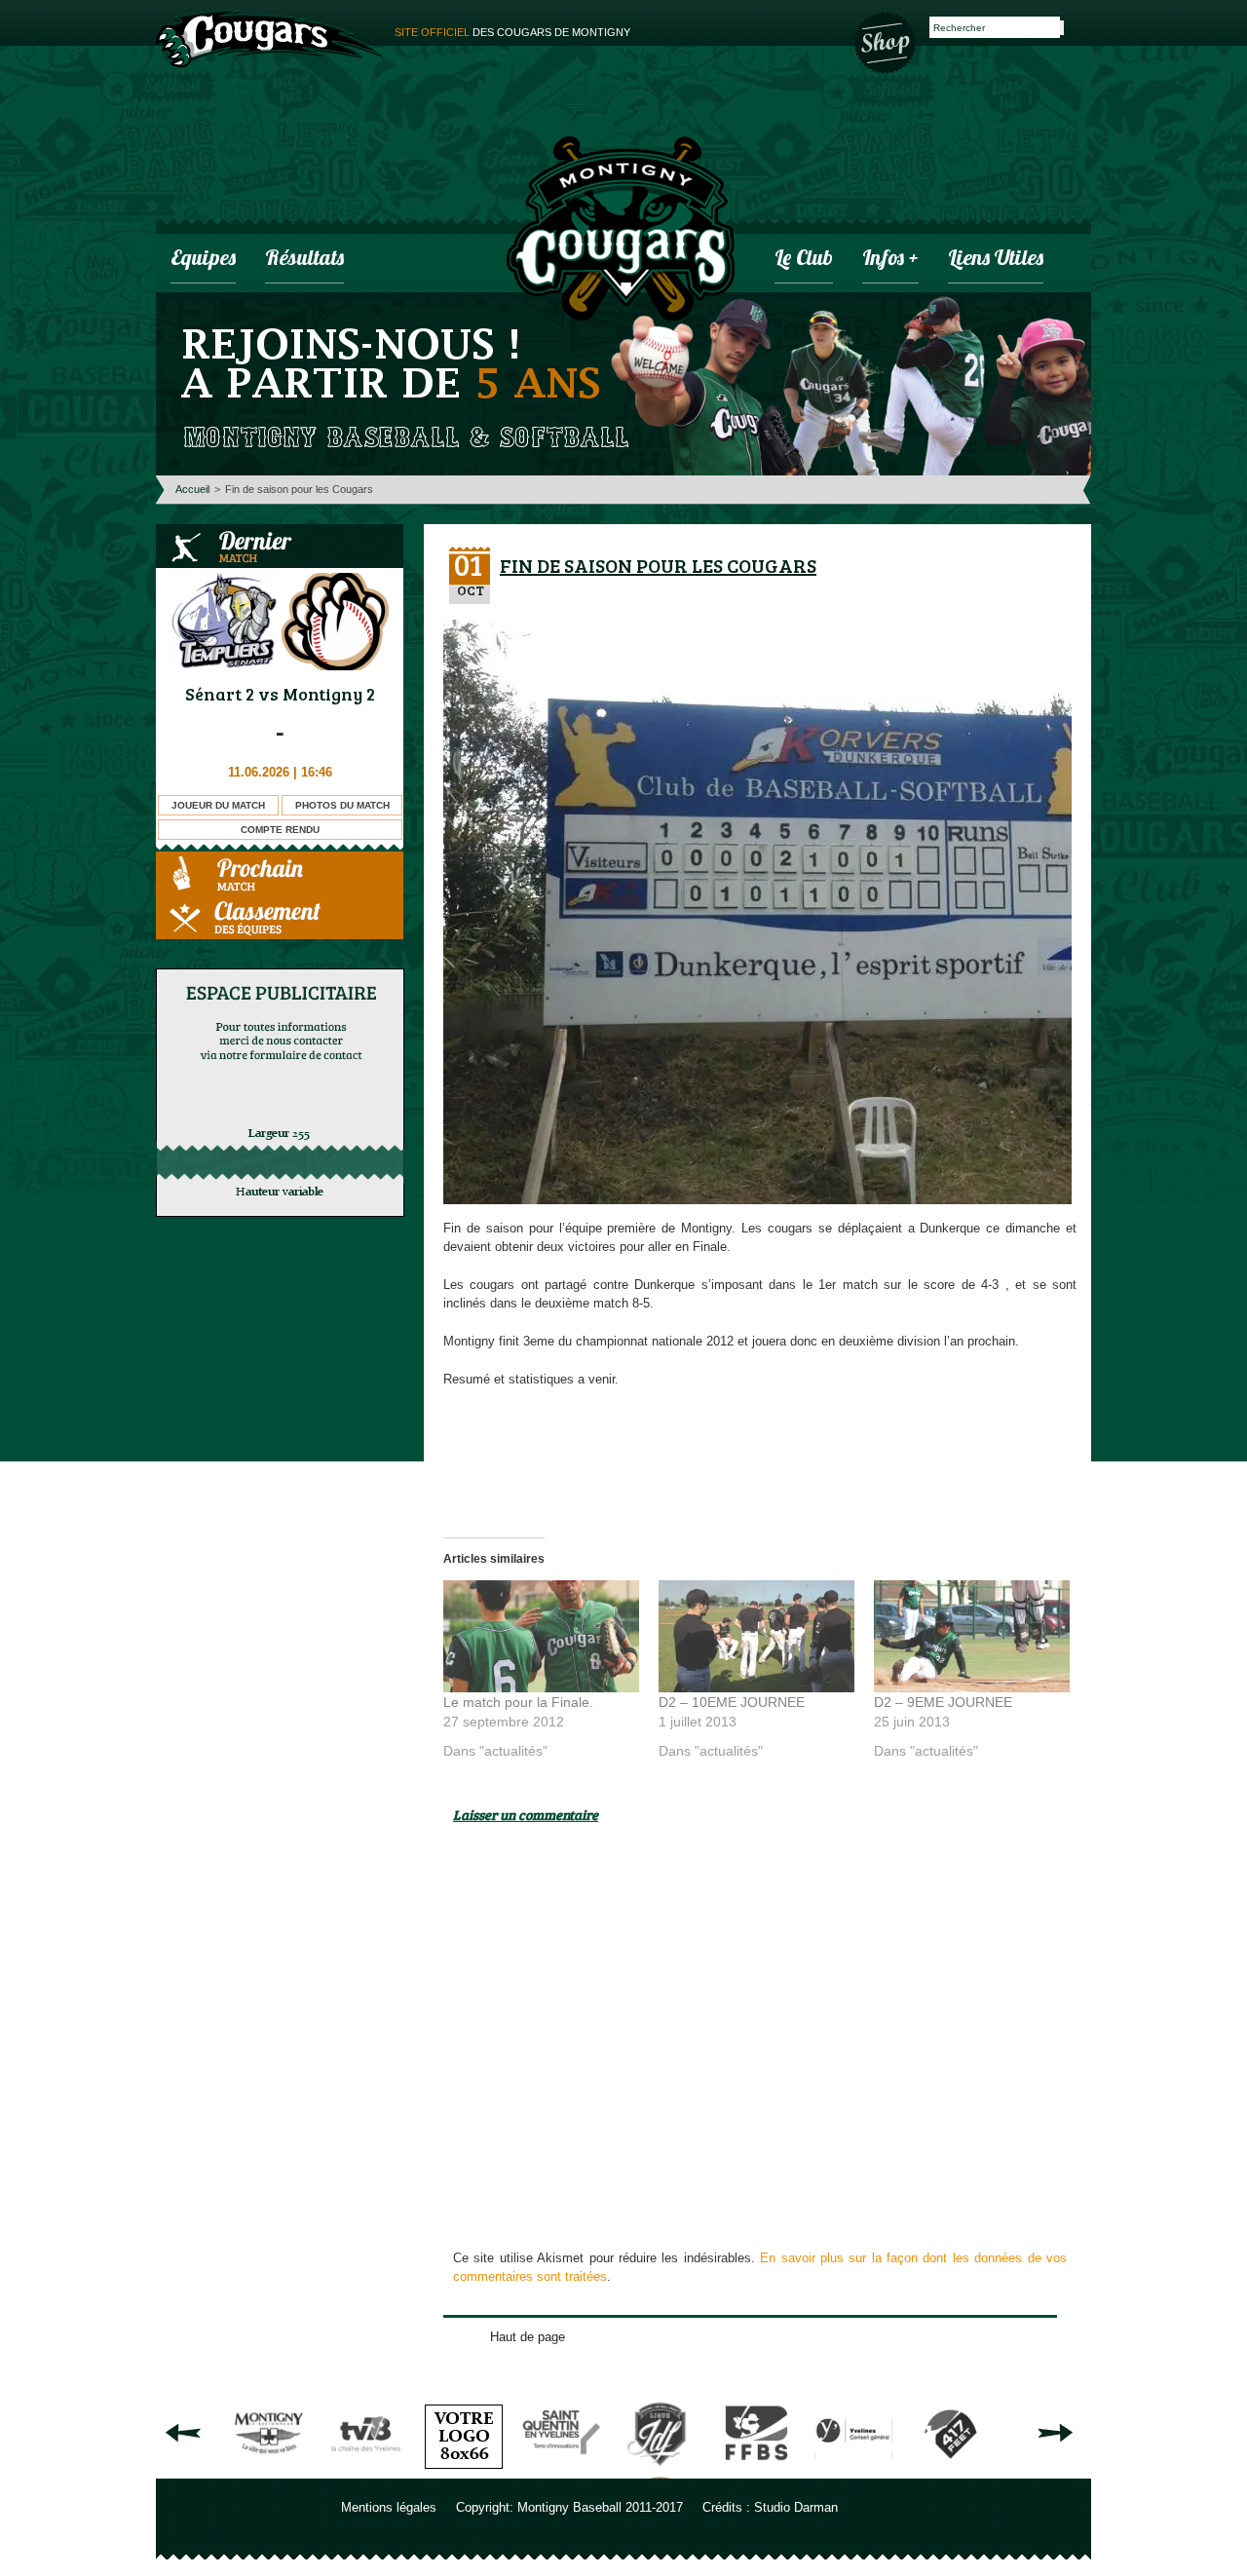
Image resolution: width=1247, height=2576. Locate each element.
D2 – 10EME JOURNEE (732, 1702)
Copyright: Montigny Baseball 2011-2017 (569, 2507)
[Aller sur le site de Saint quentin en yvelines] (561, 2471)
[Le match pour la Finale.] (541, 1636)
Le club (804, 260)
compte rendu (280, 830)
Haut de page (528, 2337)
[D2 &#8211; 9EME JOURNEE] (972, 1636)
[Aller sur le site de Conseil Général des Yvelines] (853, 2471)
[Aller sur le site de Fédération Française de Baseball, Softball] (756, 2471)
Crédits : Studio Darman (770, 2507)
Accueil (192, 489)
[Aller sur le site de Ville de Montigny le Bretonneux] (269, 2471)
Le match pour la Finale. (518, 1702)
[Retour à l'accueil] (621, 231)
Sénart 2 (220, 694)
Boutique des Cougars (887, 41)
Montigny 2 (329, 694)
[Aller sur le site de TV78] (366, 2471)
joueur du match (218, 805)
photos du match (342, 805)
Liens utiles (996, 260)
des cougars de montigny (512, 32)
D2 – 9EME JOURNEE (943, 1702)
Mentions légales (389, 2507)
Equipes (203, 260)
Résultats (304, 260)
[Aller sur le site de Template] (464, 2471)
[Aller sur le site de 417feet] (951, 2471)
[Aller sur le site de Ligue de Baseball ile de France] (659, 2471)
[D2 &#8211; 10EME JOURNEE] (756, 1636)
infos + (890, 260)
